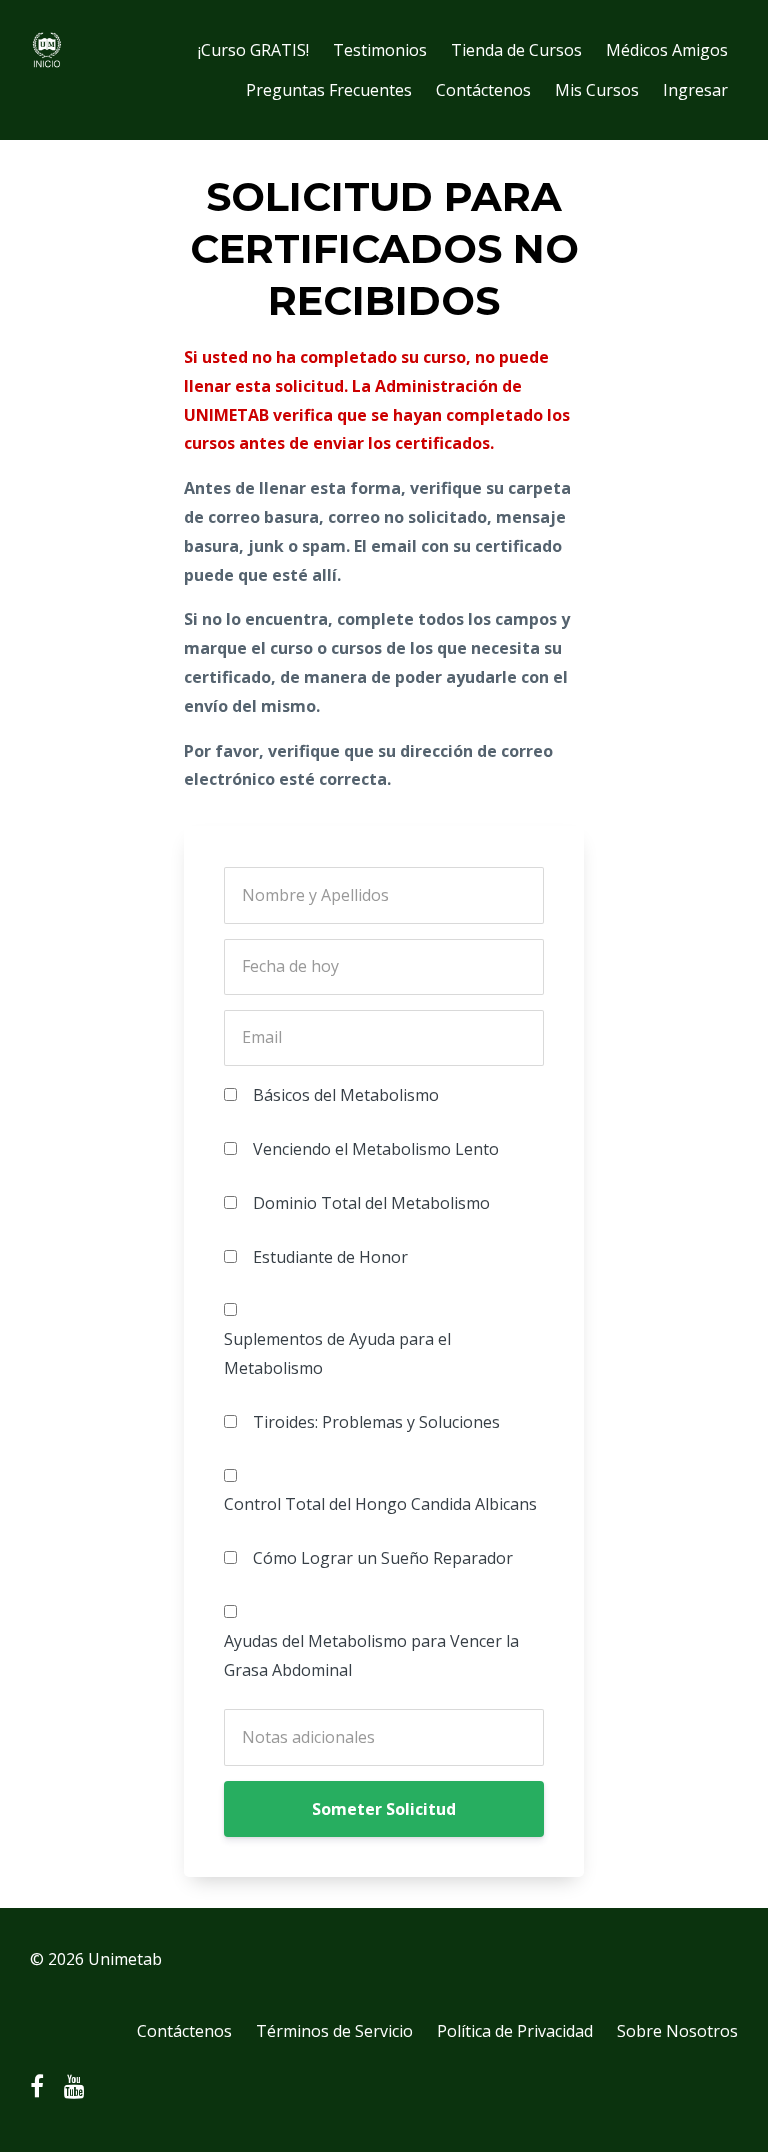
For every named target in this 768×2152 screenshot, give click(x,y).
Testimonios (380, 50)
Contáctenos (483, 90)
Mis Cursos (597, 90)
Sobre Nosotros (677, 2031)
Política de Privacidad (515, 2031)
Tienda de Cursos (516, 50)
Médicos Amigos (667, 50)
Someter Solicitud (384, 1809)
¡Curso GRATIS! (253, 50)
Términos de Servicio (334, 2031)
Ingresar (695, 90)
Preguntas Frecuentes (329, 90)
